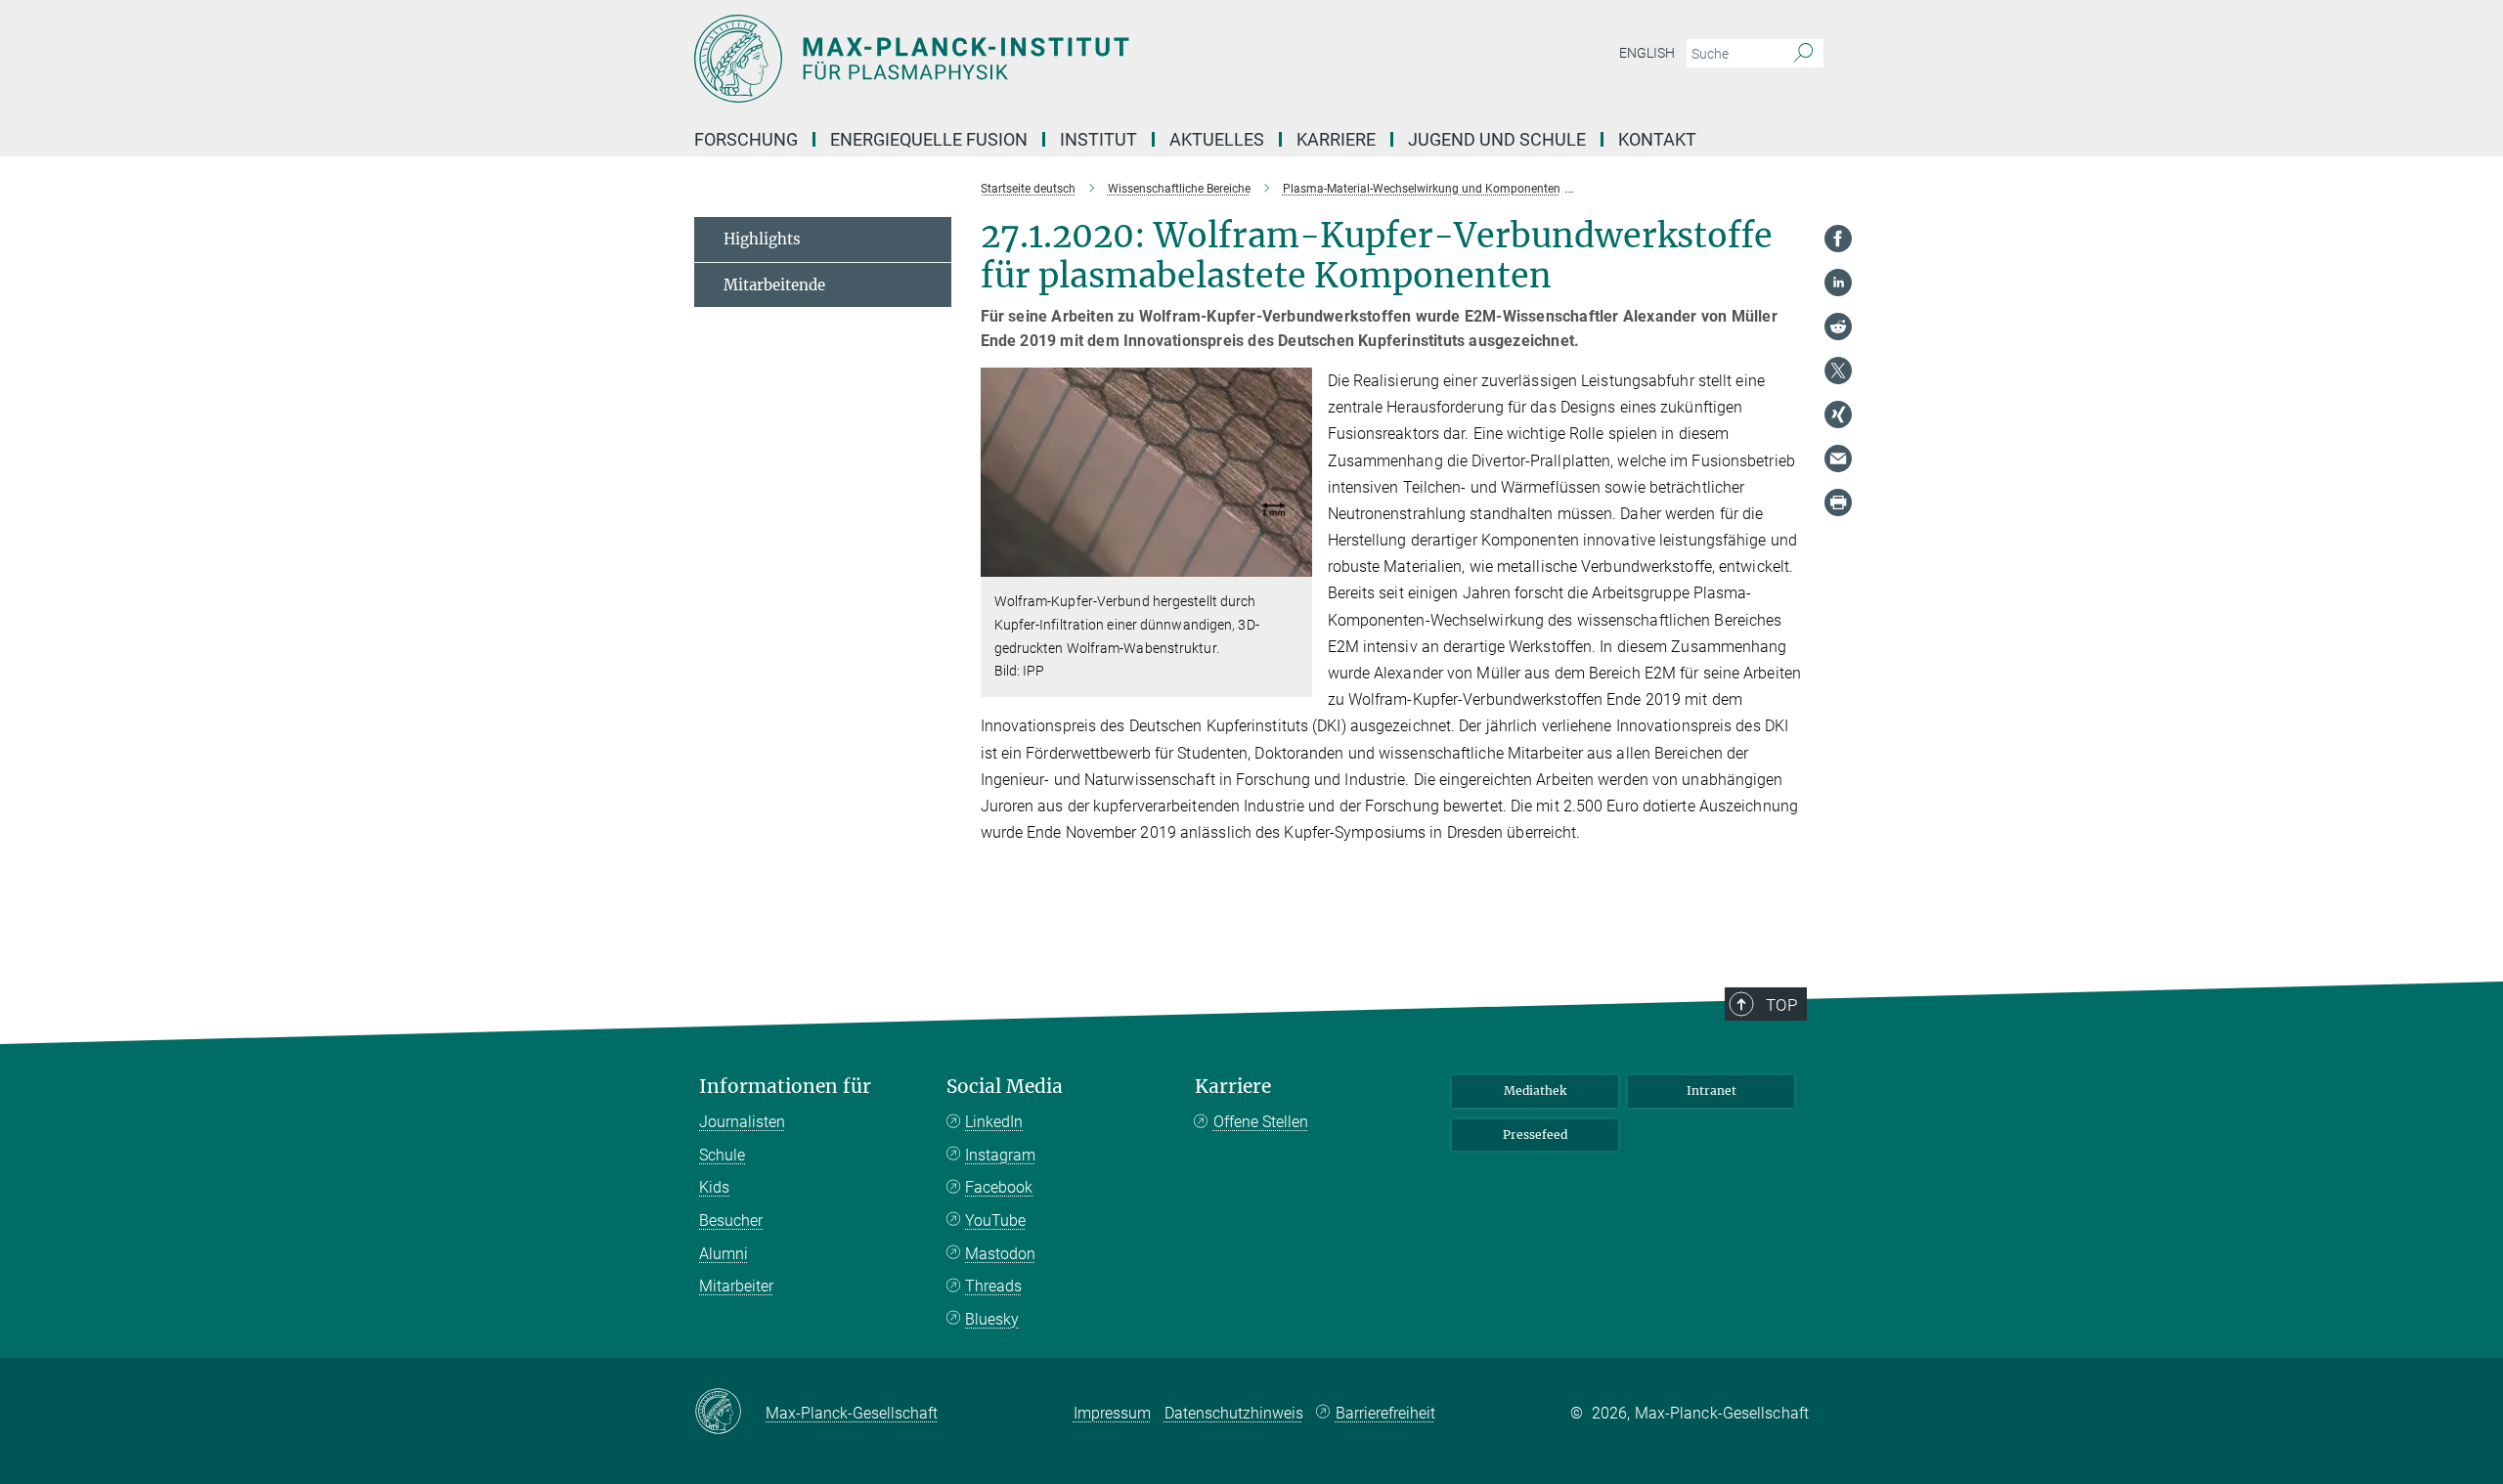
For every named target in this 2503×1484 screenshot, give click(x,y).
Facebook (999, 1187)
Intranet (1712, 1091)
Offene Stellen (1261, 1122)
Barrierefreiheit (1385, 1413)
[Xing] (1838, 415)
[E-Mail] (1838, 458)
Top (1781, 1005)
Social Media (1005, 1087)
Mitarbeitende (774, 285)
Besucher (731, 1221)
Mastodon (1000, 1254)
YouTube (995, 1221)
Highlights (762, 239)
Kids (714, 1187)
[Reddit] (1838, 327)
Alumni (724, 1254)
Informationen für (785, 1087)
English (1647, 53)
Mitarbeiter (736, 1286)
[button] (1295, 563)
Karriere (1233, 1087)
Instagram (1000, 1155)
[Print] (1838, 502)
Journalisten (742, 1122)
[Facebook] (1838, 239)
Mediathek (1535, 1091)
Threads (993, 1286)
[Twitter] (1838, 371)
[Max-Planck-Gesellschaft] (730, 1413)
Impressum (1112, 1413)
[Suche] (1803, 54)
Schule (722, 1155)
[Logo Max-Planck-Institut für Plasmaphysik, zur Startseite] (1061, 59)
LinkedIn (994, 1122)
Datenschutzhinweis (1234, 1413)
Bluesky (992, 1319)
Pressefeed (1535, 1135)
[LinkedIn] (1838, 283)
